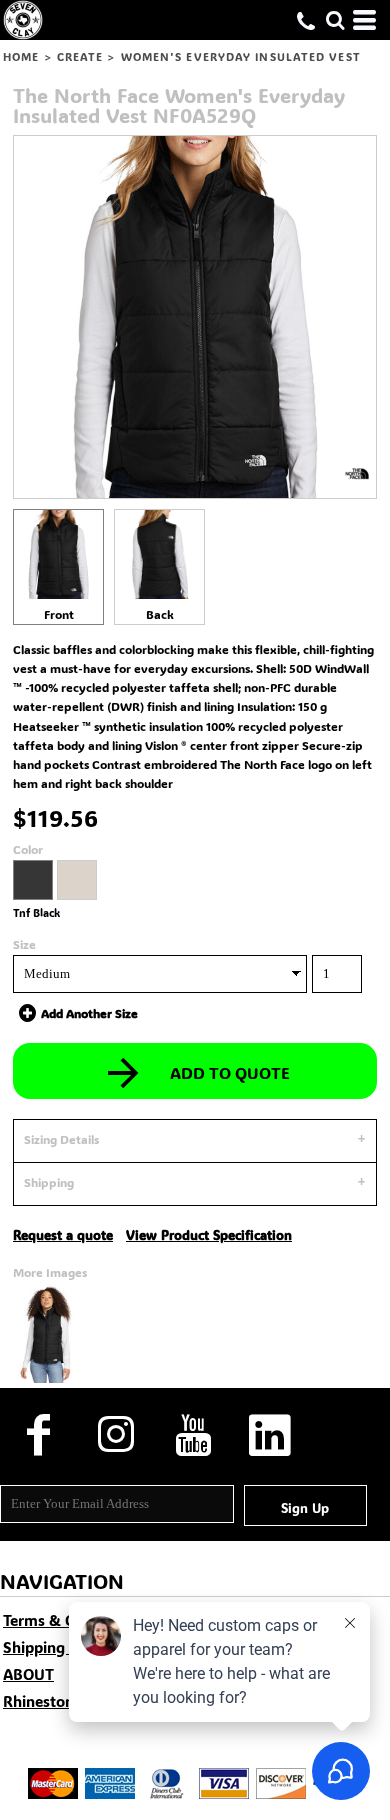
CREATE (80, 57)
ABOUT (28, 1674)
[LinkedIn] (269, 1435)
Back (160, 614)
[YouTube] (192, 1435)
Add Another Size (89, 1013)
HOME (21, 57)
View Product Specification (209, 1234)
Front (59, 614)
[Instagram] (115, 1435)
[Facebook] (38, 1435)
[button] (335, 20)
